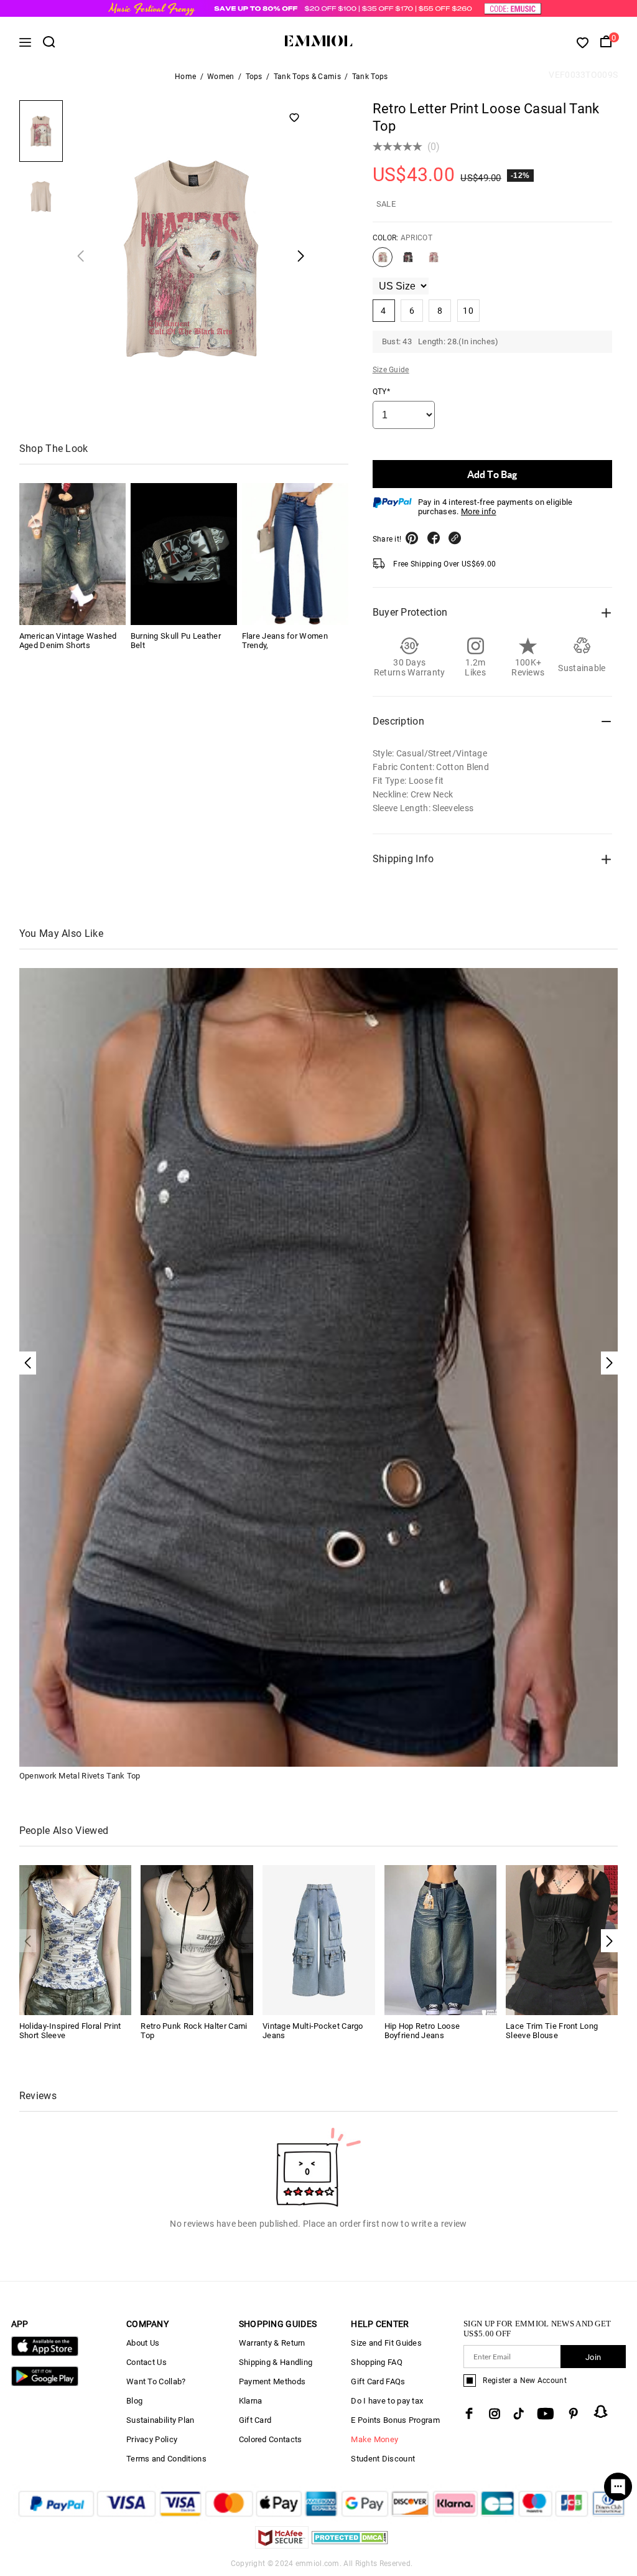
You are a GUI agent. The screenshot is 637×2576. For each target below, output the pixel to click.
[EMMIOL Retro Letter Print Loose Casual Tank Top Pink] (434, 262)
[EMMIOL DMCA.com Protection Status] (350, 2545)
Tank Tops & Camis (307, 77)
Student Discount (383, 2459)
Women (221, 77)
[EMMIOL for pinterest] (574, 2414)
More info (479, 511)
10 (468, 311)
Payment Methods (272, 2381)
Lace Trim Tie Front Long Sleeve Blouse (552, 2031)
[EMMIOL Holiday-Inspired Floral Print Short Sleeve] (76, 1939)
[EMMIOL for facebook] (469, 2414)
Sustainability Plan (160, 2420)
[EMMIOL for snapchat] (601, 2412)
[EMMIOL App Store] (45, 2353)
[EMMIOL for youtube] (546, 2414)
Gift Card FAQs (378, 2381)
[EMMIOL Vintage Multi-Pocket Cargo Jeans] (319, 1939)
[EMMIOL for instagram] (495, 2414)
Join (593, 2357)
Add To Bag (492, 474)
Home (185, 77)
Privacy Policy (152, 2439)
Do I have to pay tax (387, 2401)
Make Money (374, 2439)
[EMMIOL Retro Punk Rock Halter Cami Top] (197, 1939)
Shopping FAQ (377, 2362)
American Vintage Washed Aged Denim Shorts (68, 641)
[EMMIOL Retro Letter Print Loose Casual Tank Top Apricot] (383, 262)
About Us (143, 2343)
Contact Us (146, 2362)
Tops (254, 77)
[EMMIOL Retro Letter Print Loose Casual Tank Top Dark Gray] (408, 262)
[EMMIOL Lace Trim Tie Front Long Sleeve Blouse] (562, 1939)
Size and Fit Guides (386, 2343)
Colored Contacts (271, 2439)
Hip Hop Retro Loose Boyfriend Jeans (422, 2031)
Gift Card (255, 2420)
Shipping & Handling (276, 2362)
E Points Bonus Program (395, 2420)
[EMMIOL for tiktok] (518, 2414)
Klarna (251, 2401)
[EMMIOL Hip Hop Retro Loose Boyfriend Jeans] (441, 1939)
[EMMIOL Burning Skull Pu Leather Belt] (184, 554)
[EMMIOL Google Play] (45, 2383)
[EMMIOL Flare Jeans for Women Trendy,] (295, 554)
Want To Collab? (156, 2381)
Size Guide (391, 370)
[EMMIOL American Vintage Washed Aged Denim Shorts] (72, 554)
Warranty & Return (272, 2343)
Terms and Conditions (166, 2459)
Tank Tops (370, 77)
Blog (134, 2401)
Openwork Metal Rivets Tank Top (80, 1776)
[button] (609, 1941)
